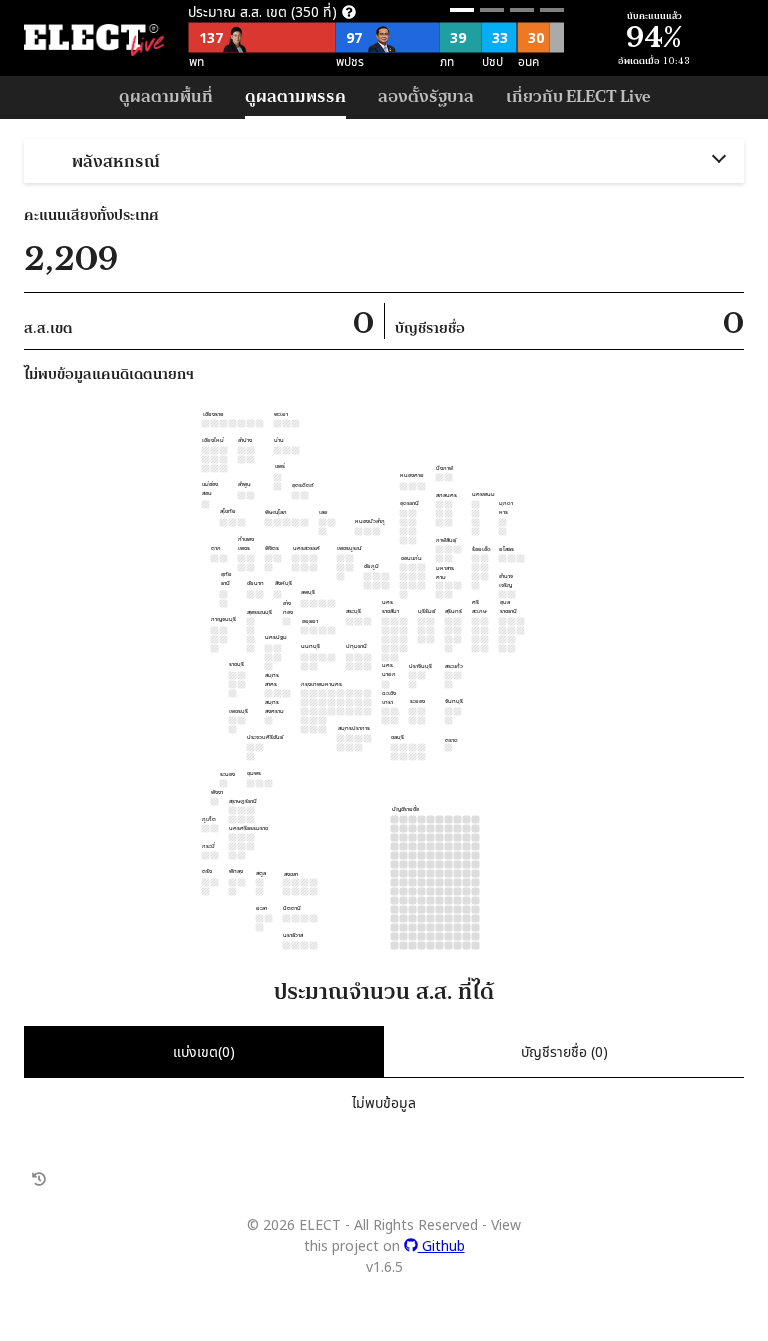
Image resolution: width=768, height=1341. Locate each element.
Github (441, 1245)
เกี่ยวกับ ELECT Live (578, 95)
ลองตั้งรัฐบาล (426, 95)
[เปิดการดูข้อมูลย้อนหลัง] (39, 1179)
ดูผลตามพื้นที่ (166, 95)
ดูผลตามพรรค (295, 95)
